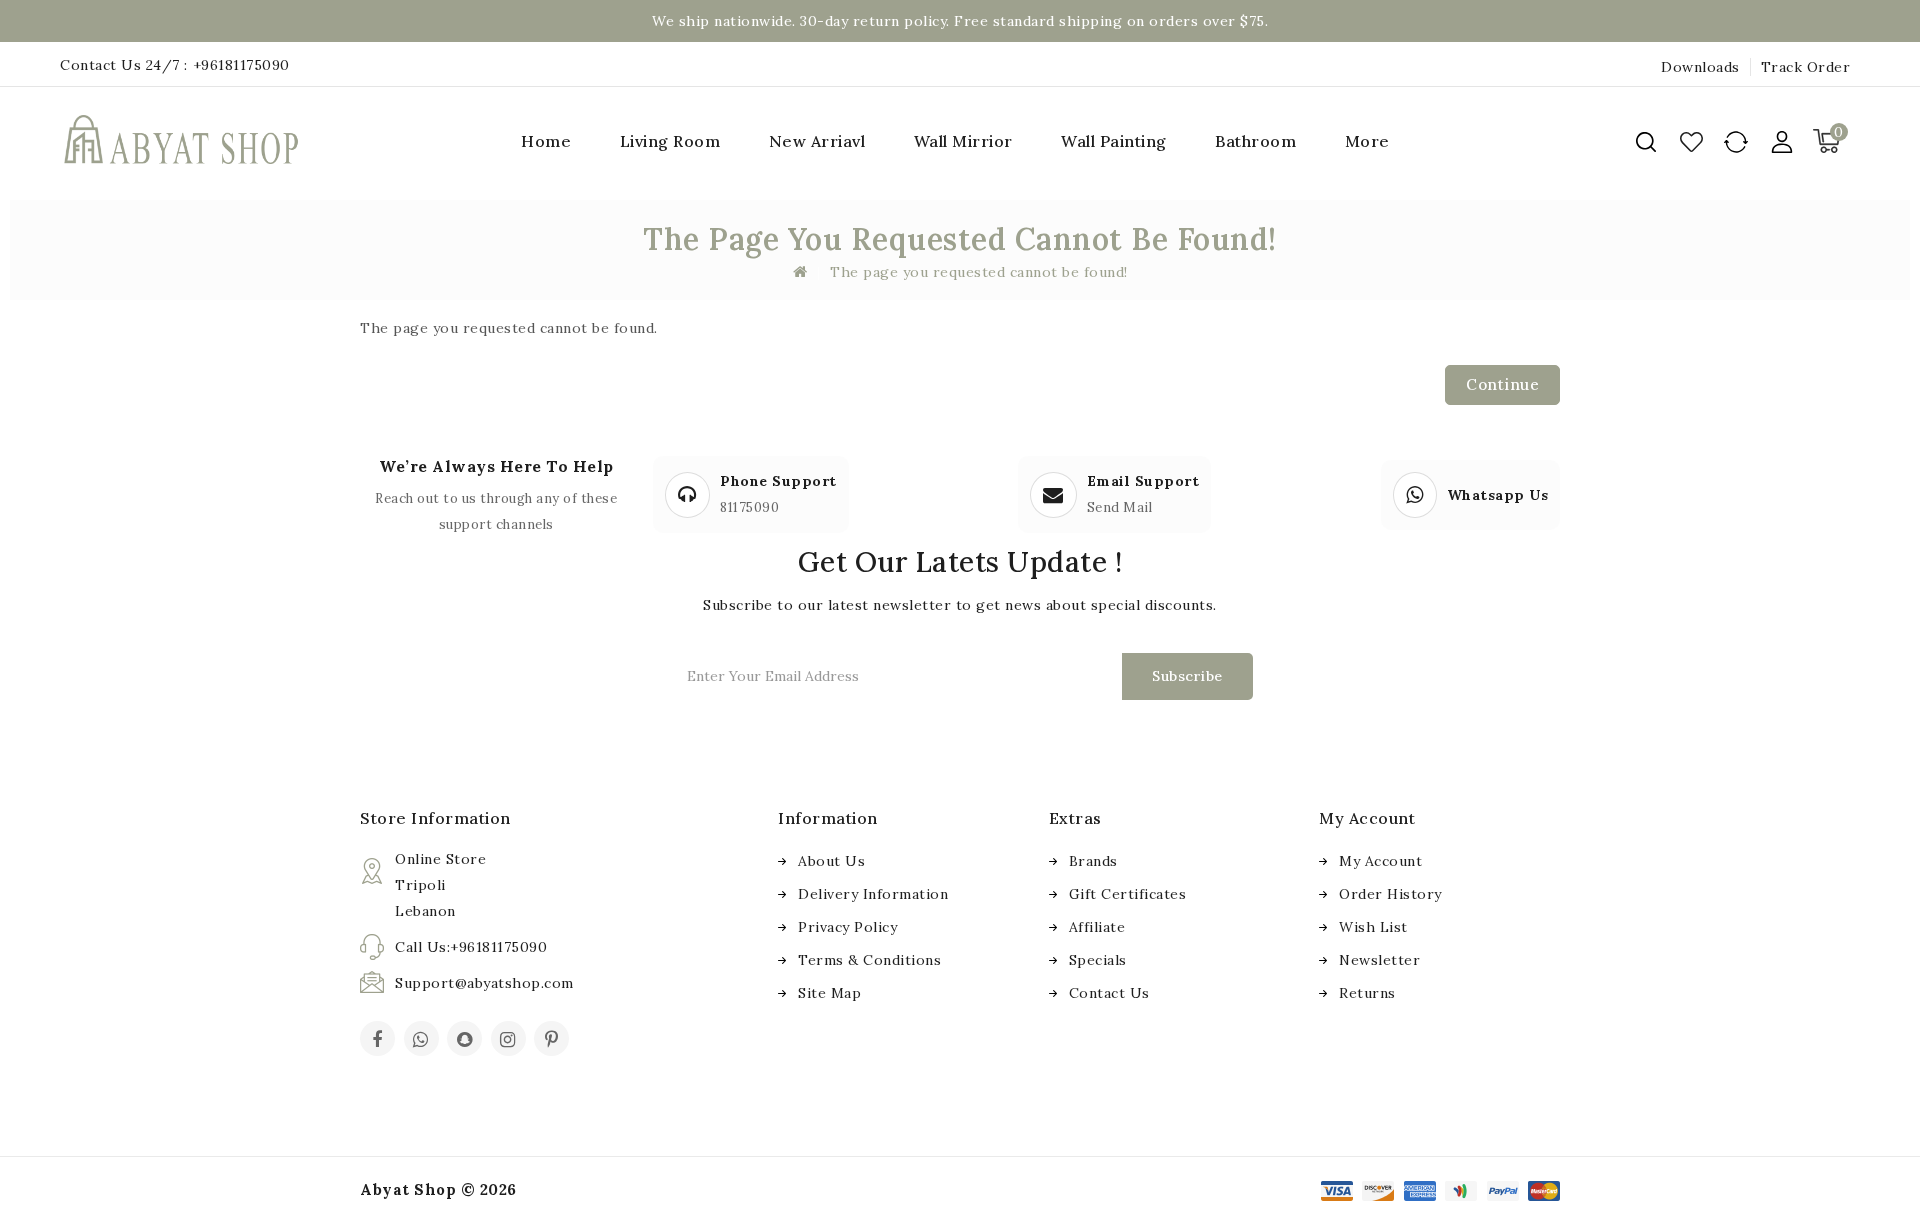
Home (546, 141)
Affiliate (1097, 927)
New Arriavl (817, 141)
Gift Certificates (1128, 894)
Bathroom (1255, 141)
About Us (831, 861)
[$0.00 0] (1836, 160)
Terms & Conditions (869, 960)
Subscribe (1187, 676)
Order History (1390, 894)
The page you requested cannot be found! (979, 272)
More (1367, 141)
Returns (1367, 993)
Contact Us (1109, 993)
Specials (1098, 960)
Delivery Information (873, 894)
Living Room (670, 141)
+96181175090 (241, 65)
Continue (1502, 384)
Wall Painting (1114, 141)
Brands (1093, 861)
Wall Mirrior (963, 141)
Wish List (1373, 927)
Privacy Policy (847, 927)
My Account (1380, 861)
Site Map (829, 993)
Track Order (1806, 67)
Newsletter (1379, 960)
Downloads (1700, 67)
